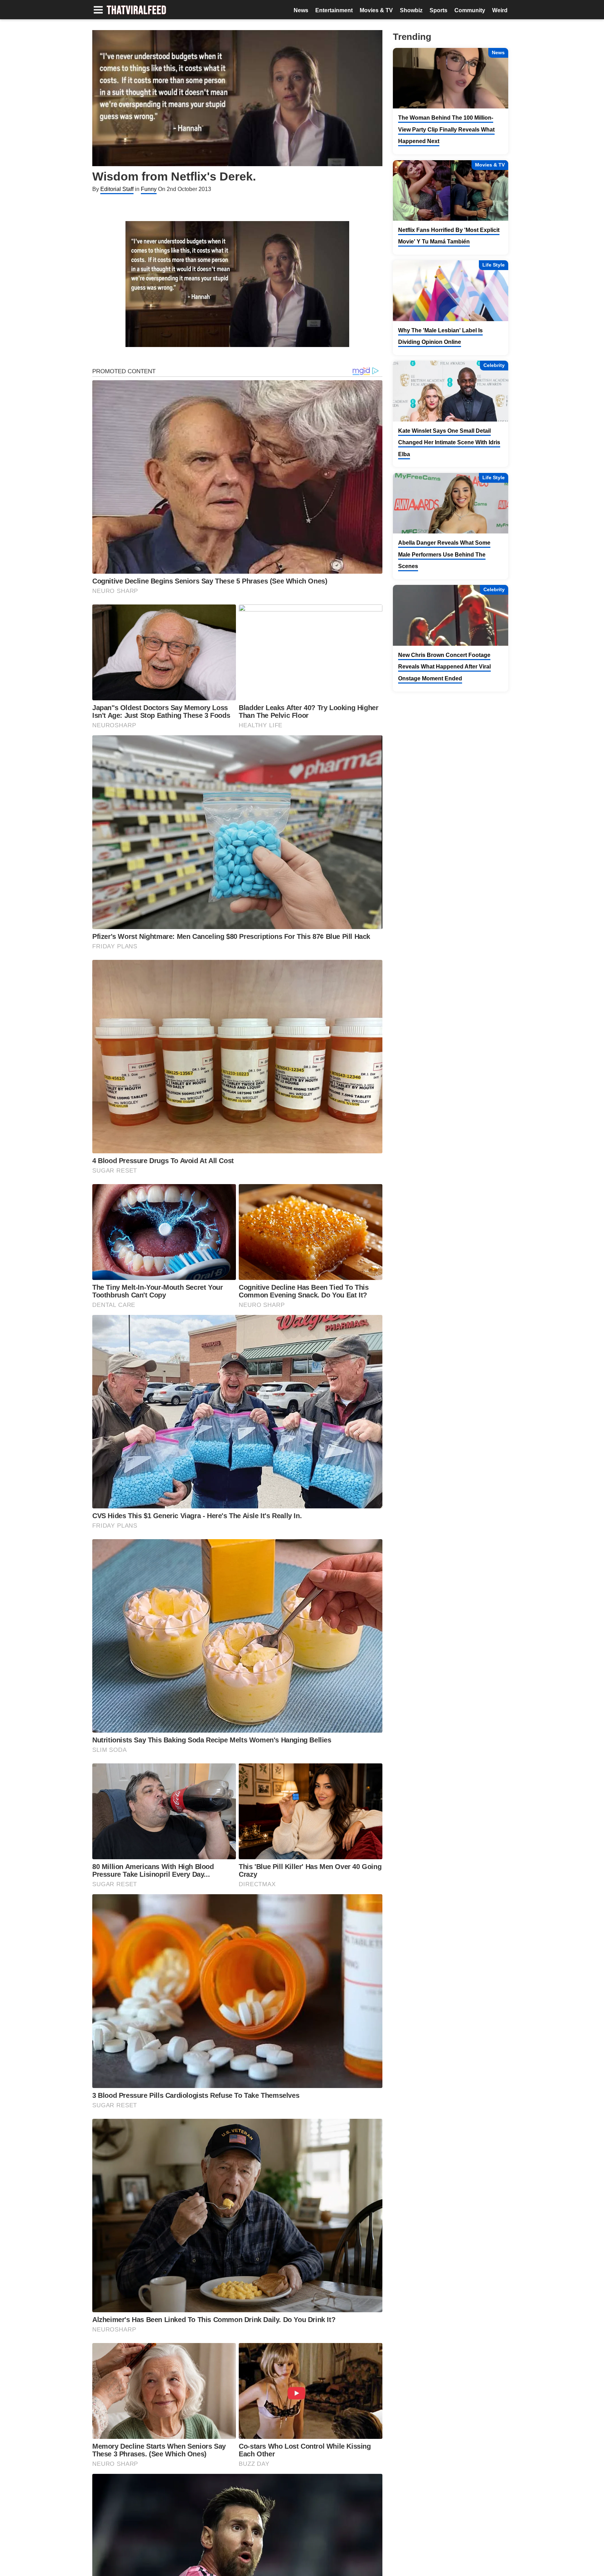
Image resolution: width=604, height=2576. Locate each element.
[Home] (136, 11)
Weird (500, 10)
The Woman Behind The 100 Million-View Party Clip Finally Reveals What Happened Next (446, 129)
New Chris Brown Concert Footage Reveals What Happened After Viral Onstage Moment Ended (444, 667)
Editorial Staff (117, 189)
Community (470, 10)
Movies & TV (376, 10)
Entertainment (334, 10)
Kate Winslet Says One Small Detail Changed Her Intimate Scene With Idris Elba (449, 443)
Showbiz (411, 10)
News (301, 10)
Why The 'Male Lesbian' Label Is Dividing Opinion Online (440, 336)
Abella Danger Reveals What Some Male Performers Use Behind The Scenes (444, 554)
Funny (149, 189)
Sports (438, 10)
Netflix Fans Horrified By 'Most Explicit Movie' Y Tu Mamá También (449, 236)
